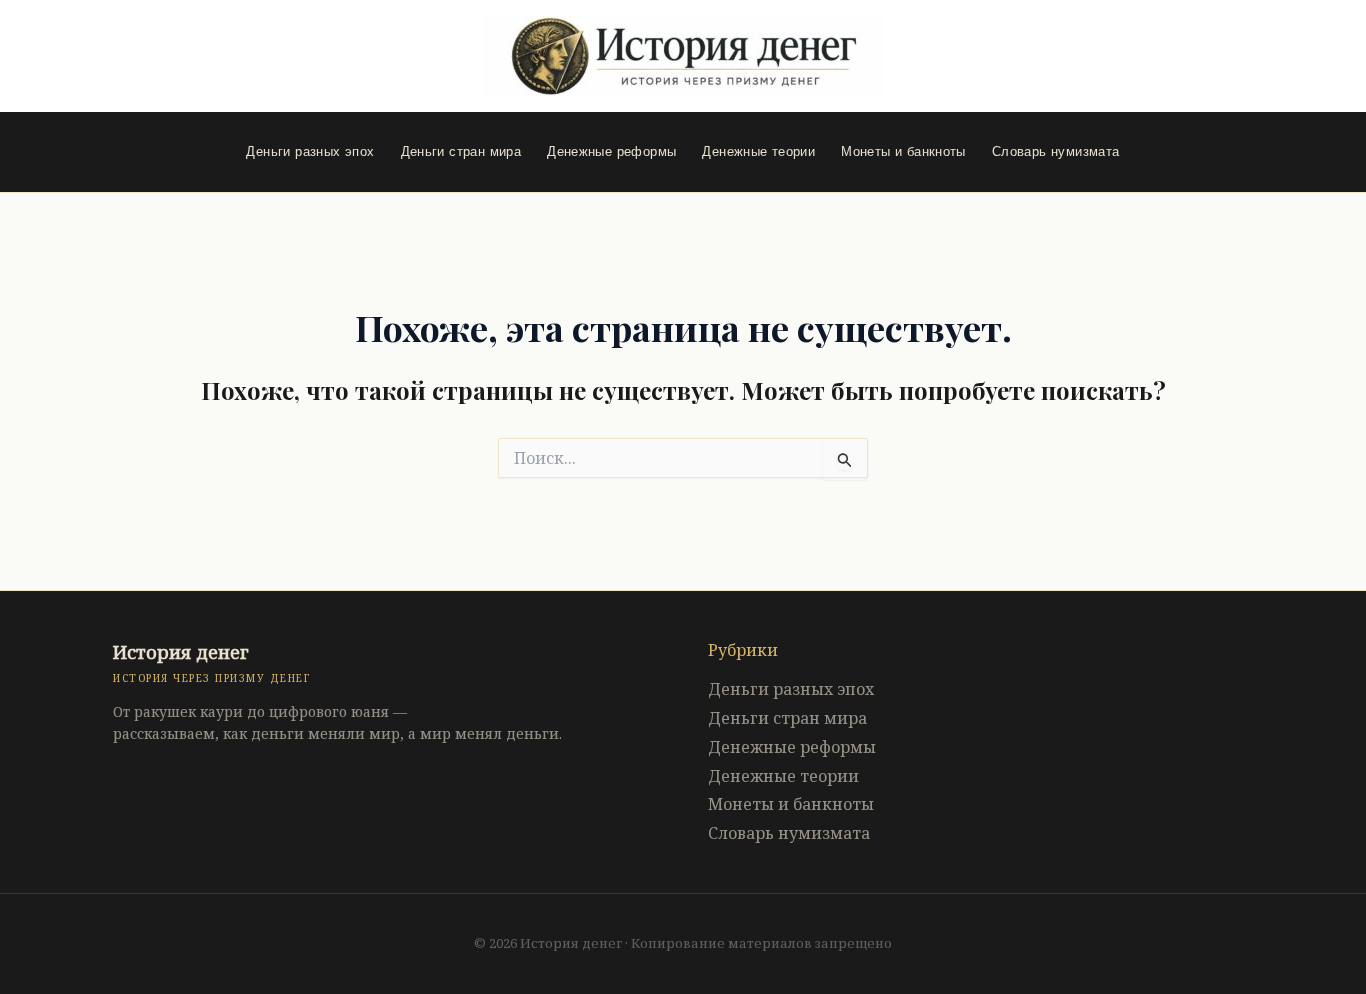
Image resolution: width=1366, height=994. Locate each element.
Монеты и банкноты (903, 151)
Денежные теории (758, 151)
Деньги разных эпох (310, 151)
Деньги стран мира (461, 151)
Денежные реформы (611, 151)
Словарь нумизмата (1056, 151)
